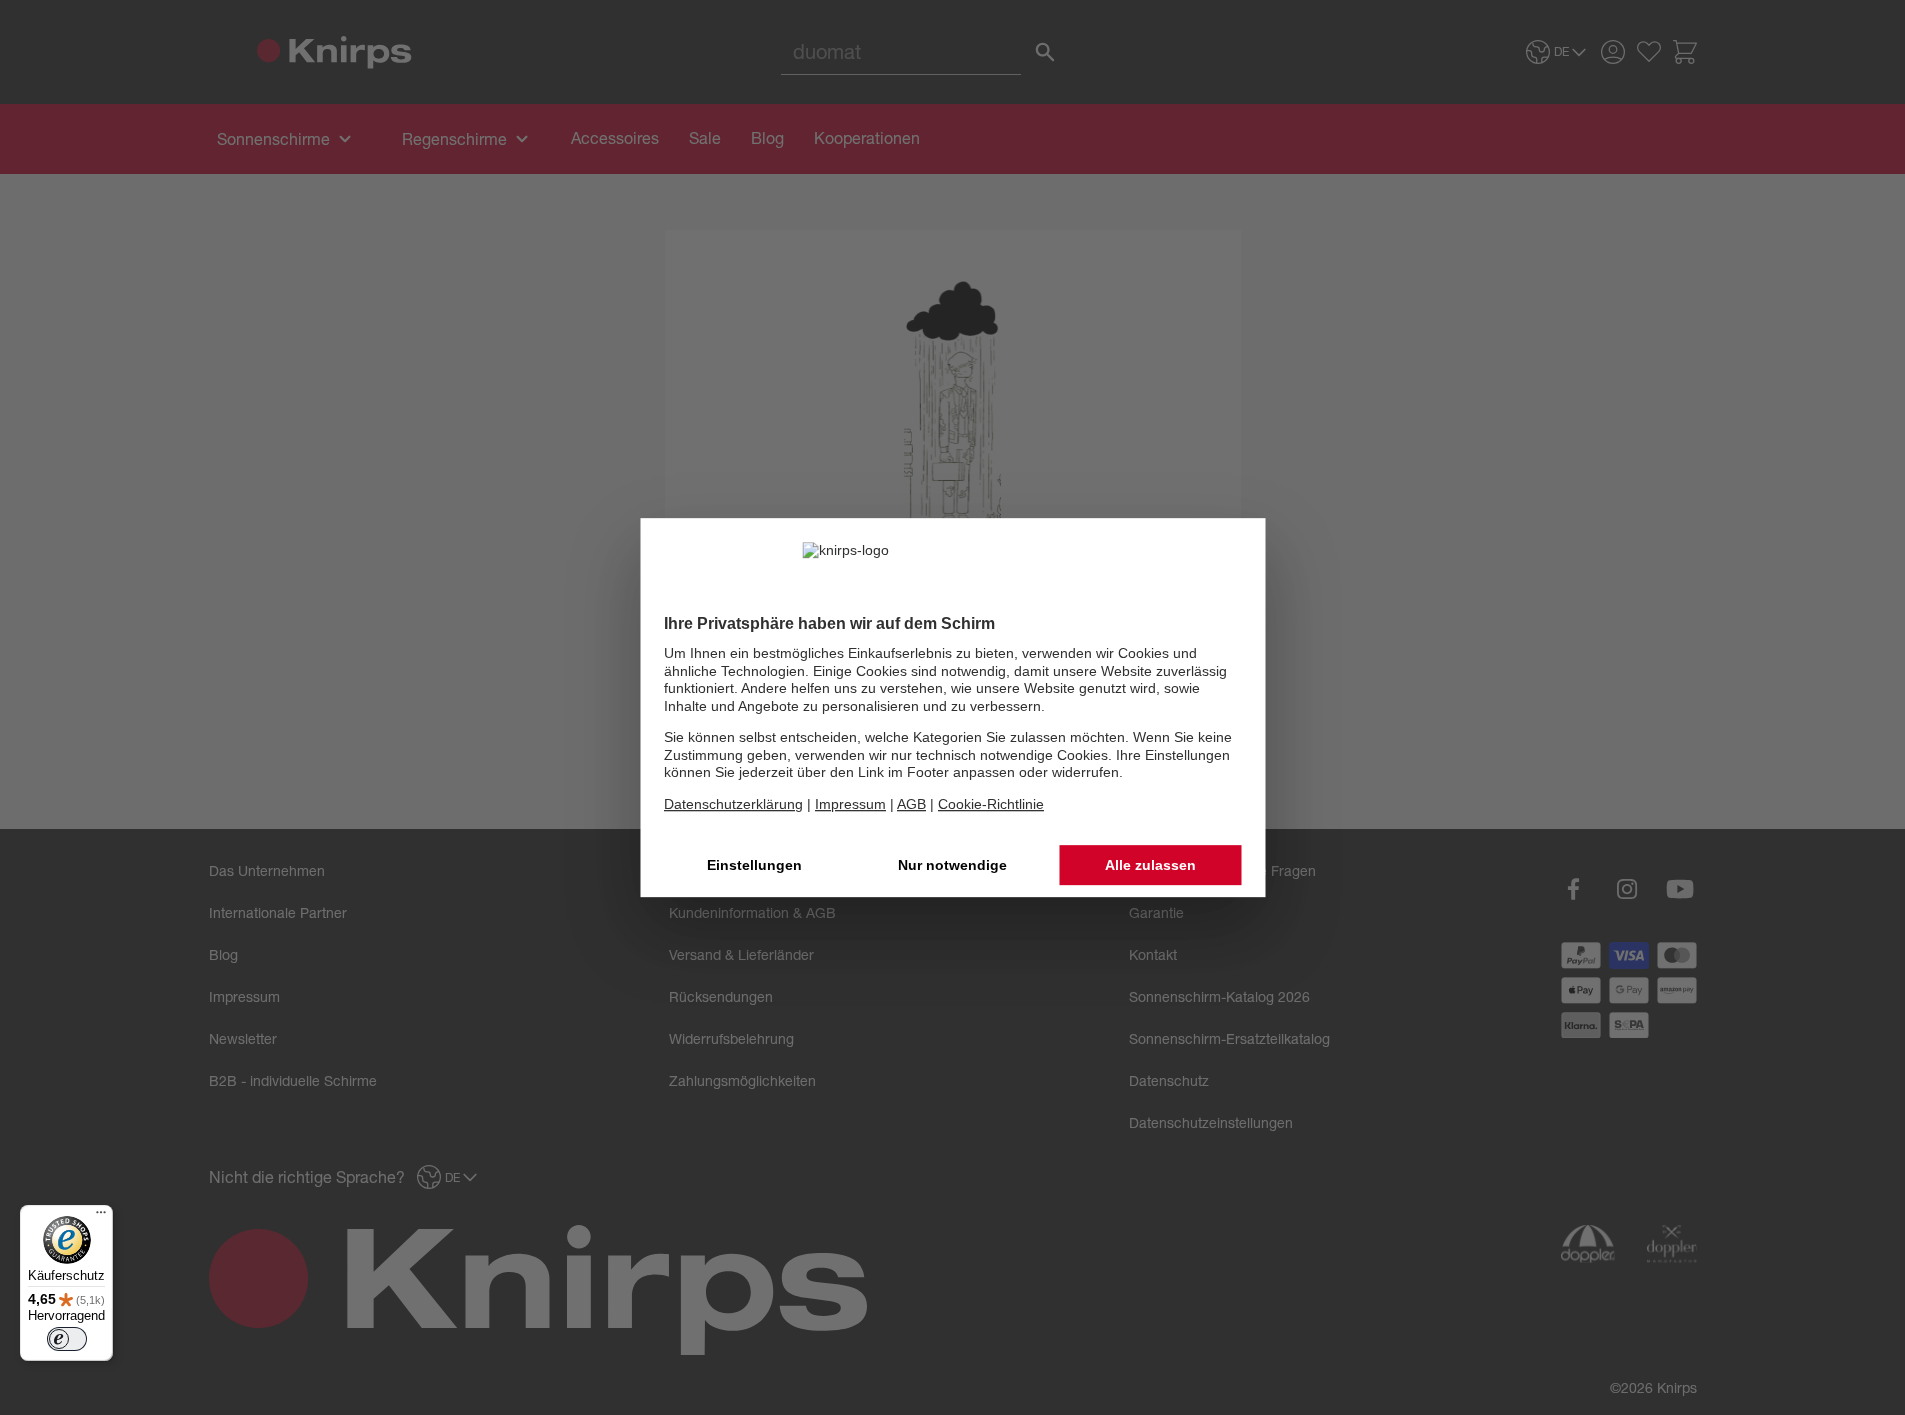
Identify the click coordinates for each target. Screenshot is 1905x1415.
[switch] (67, 1339)
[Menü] (101, 1217)
